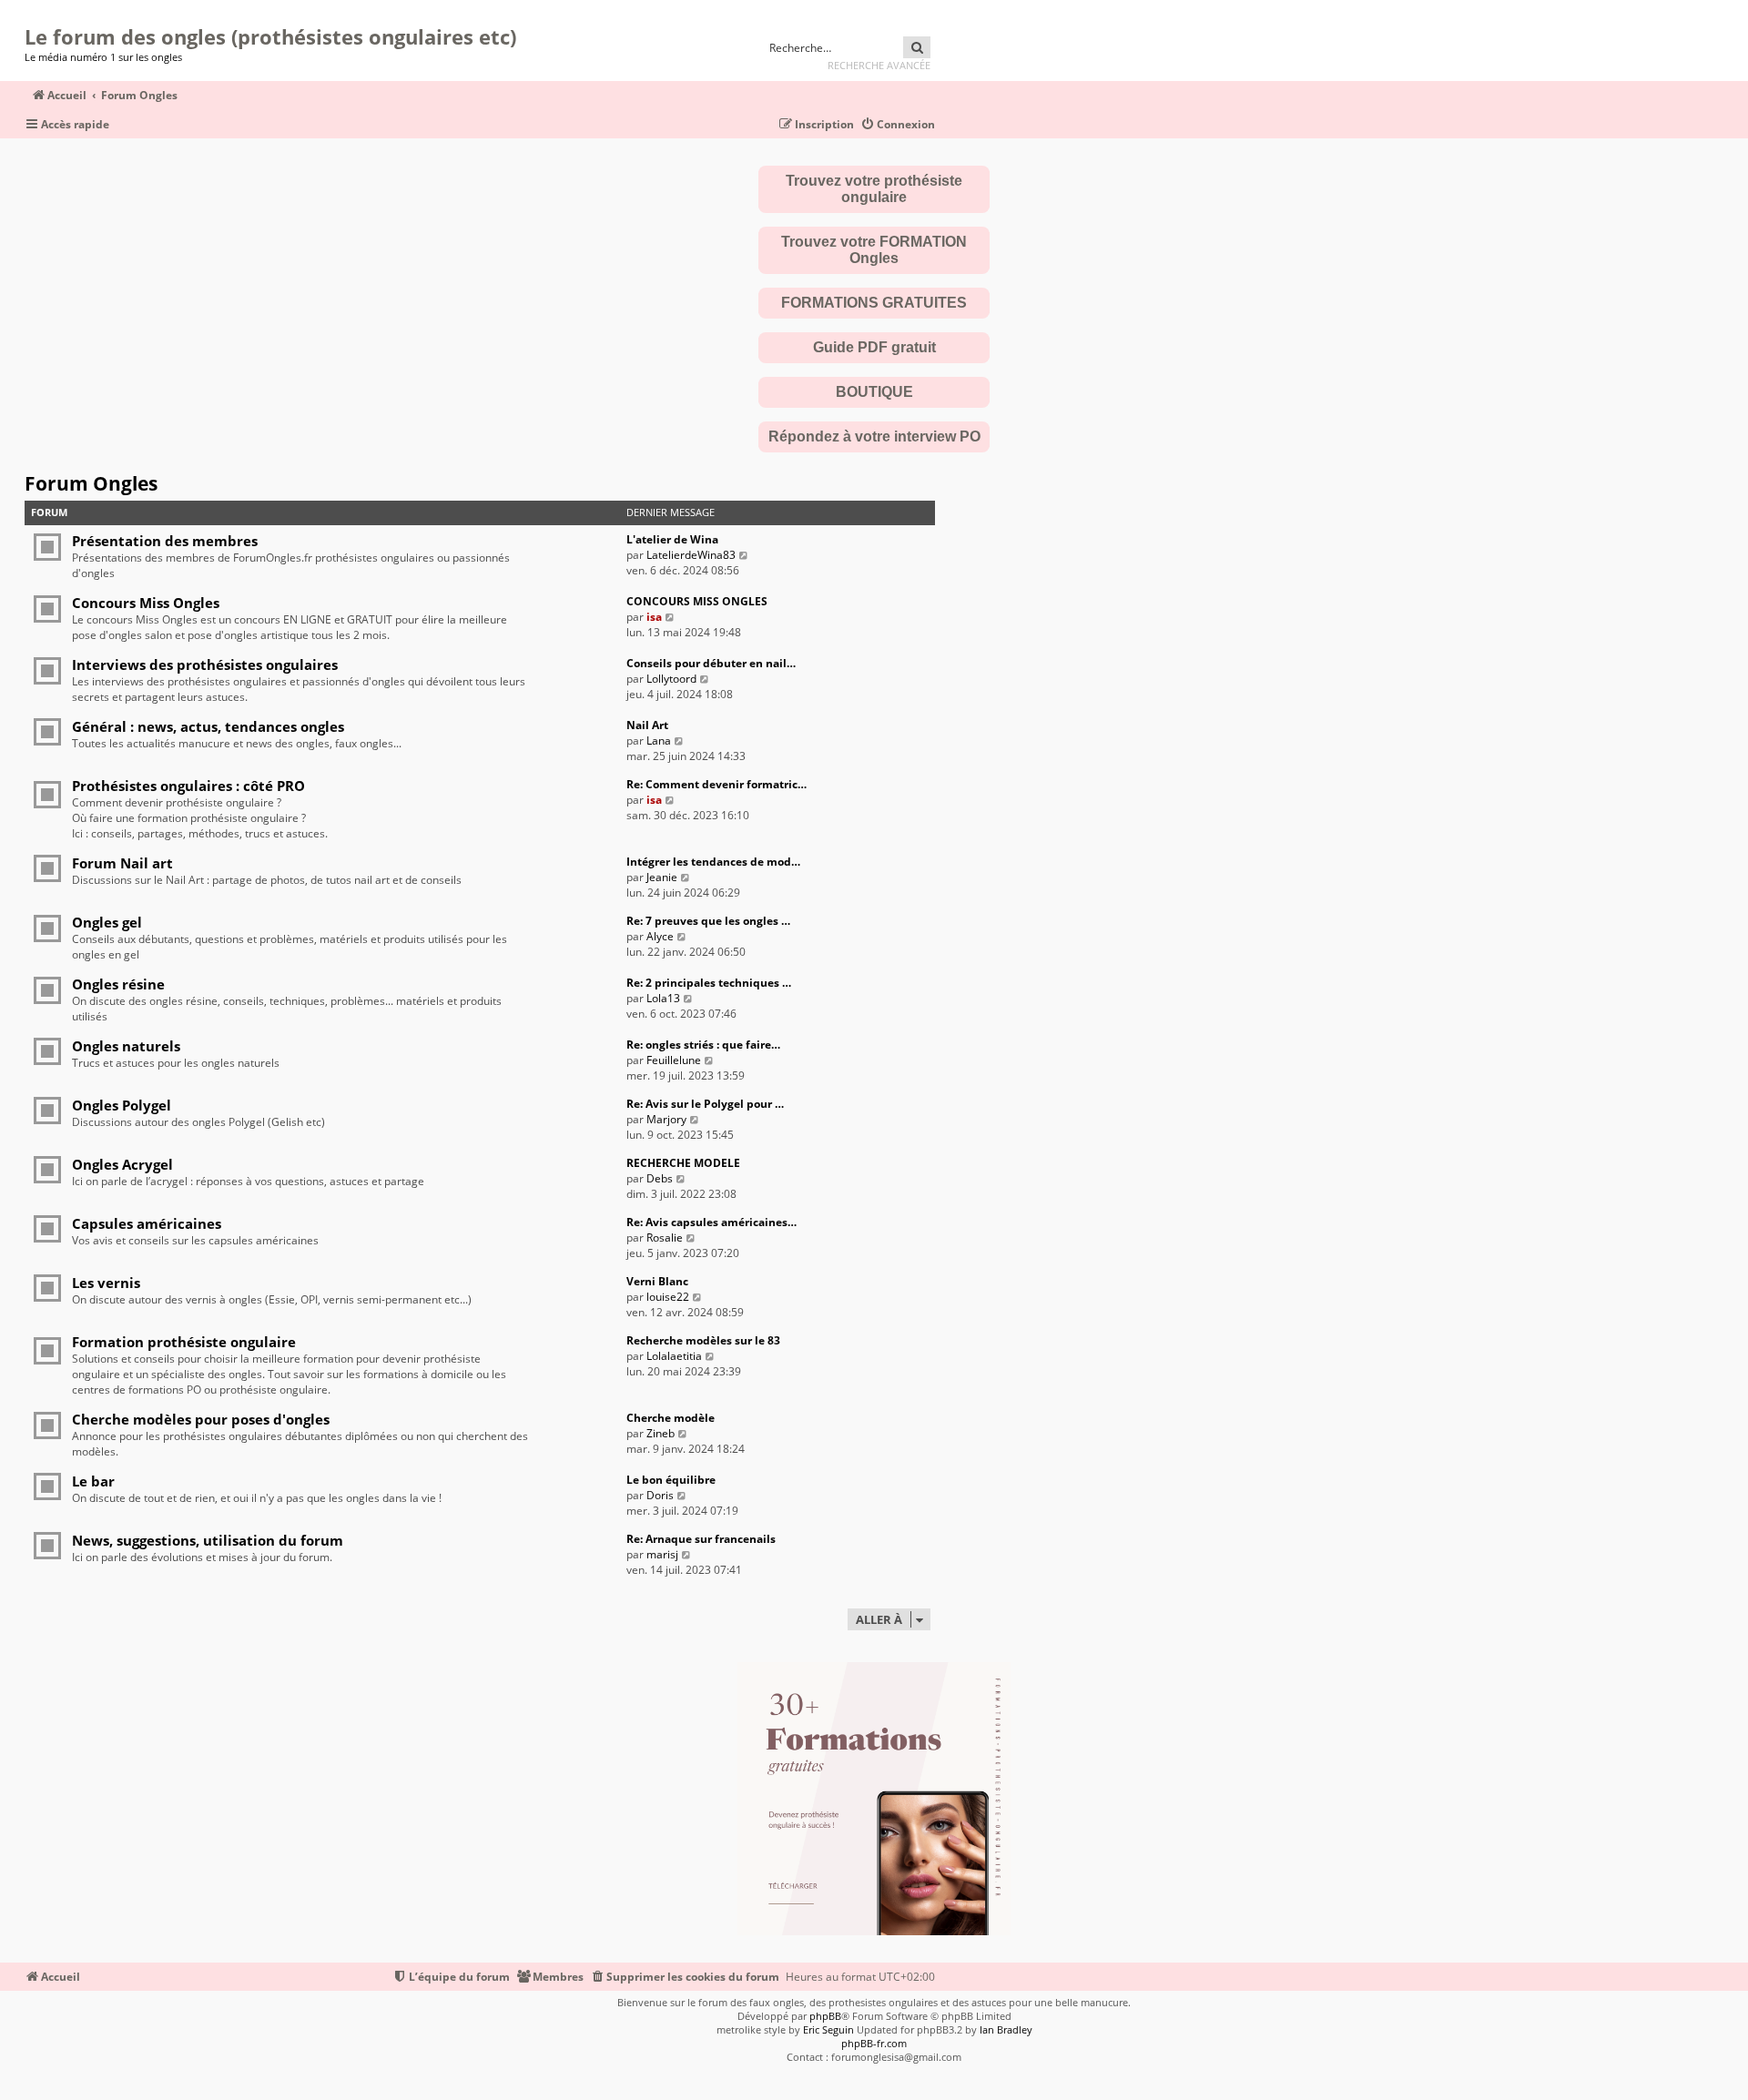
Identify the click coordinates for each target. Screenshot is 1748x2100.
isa (654, 617)
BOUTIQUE (874, 392)
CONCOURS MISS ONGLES (697, 601)
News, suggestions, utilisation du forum (208, 1540)
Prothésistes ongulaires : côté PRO (188, 786)
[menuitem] (898, 125)
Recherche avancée (879, 65)
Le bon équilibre (671, 1480)
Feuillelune (674, 1060)
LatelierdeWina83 (691, 555)
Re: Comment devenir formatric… (716, 784)
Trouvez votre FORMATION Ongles (874, 250)
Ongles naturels (126, 1046)
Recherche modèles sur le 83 (703, 1340)
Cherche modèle (671, 1418)
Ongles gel (107, 922)
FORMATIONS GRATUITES (874, 303)
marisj (662, 1554)
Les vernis (106, 1283)
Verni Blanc (657, 1281)
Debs (660, 1178)
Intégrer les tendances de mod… (713, 862)
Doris (660, 1495)
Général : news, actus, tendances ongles (208, 726)
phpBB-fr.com (874, 2043)
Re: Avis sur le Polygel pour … (705, 1104)
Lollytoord (671, 679)
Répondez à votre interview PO (874, 436)
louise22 (668, 1297)
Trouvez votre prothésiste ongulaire (874, 189)
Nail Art (647, 725)
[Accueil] (30, 14)
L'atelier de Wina (672, 539)
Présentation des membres (165, 541)
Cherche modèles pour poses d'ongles (201, 1419)
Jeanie (662, 877)
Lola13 (663, 998)
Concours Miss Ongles (146, 603)
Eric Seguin (828, 2029)
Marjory (666, 1119)
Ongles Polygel (122, 1105)
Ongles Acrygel (122, 1164)
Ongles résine (118, 984)
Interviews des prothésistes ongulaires (205, 664)
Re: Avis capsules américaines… (711, 1222)
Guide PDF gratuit (874, 347)
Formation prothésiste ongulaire (184, 1342)
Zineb (661, 1433)
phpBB (825, 2016)
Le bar (93, 1481)
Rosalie (665, 1238)
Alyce (660, 936)
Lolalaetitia (674, 1356)
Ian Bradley (1006, 2029)
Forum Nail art (122, 863)
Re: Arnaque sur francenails (701, 1539)
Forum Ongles (91, 483)
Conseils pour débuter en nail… (711, 663)
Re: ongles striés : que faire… (703, 1045)
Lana (659, 741)
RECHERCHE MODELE (683, 1163)
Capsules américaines (147, 1223)
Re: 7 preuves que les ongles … (708, 921)
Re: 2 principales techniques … (709, 983)
